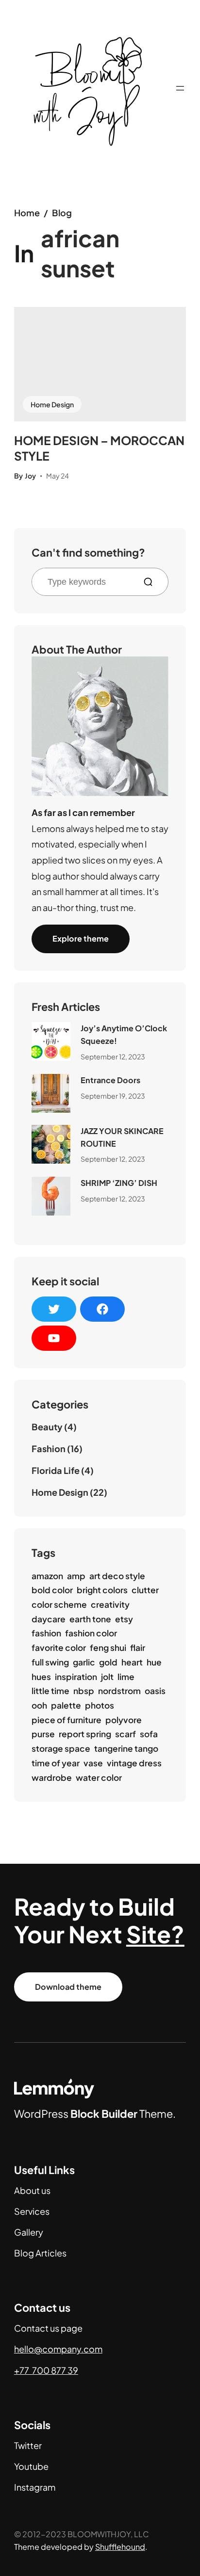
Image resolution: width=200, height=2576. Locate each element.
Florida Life (56, 1470)
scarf (125, 1734)
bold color (52, 1590)
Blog (62, 213)
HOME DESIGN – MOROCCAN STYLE (99, 448)
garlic (84, 1662)
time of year (56, 1763)
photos (100, 1705)
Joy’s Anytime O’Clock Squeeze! (124, 1034)
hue (154, 1662)
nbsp (84, 1691)
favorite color (59, 1648)
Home (27, 213)
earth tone (90, 1619)
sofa (149, 1734)
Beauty (47, 1427)
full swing (50, 1662)
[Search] (152, 582)
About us (32, 2190)
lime (126, 1677)
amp (76, 1576)
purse (43, 1734)
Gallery (29, 2232)
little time (50, 1691)
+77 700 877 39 (46, 2370)
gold (108, 1662)
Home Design (52, 404)
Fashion (49, 1448)
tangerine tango (126, 1748)
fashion (46, 1633)
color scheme (59, 1604)
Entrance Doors (110, 1080)
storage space (61, 1748)
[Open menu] (180, 88)
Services (32, 2211)
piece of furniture (67, 1720)
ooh (39, 1705)
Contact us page (48, 2328)
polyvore (124, 1720)
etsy (124, 1619)
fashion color (91, 1633)
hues (41, 1677)
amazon (47, 1576)
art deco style (117, 1576)
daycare (49, 1619)
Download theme (68, 1987)
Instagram (35, 2487)
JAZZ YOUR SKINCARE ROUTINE (122, 1137)
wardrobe (52, 1777)
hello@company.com (58, 2349)
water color (99, 1777)
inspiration (76, 1677)
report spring (85, 1734)
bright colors (102, 1590)
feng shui (108, 1648)
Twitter (28, 2445)
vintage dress (134, 1763)
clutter (145, 1590)
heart (132, 1662)
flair (138, 1648)
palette (66, 1705)
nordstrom (119, 1691)
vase (93, 1763)
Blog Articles (40, 2253)
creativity (110, 1604)
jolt (107, 1677)
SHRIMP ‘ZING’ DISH (119, 1183)
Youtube (31, 2466)
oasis (155, 1691)
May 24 (58, 476)
